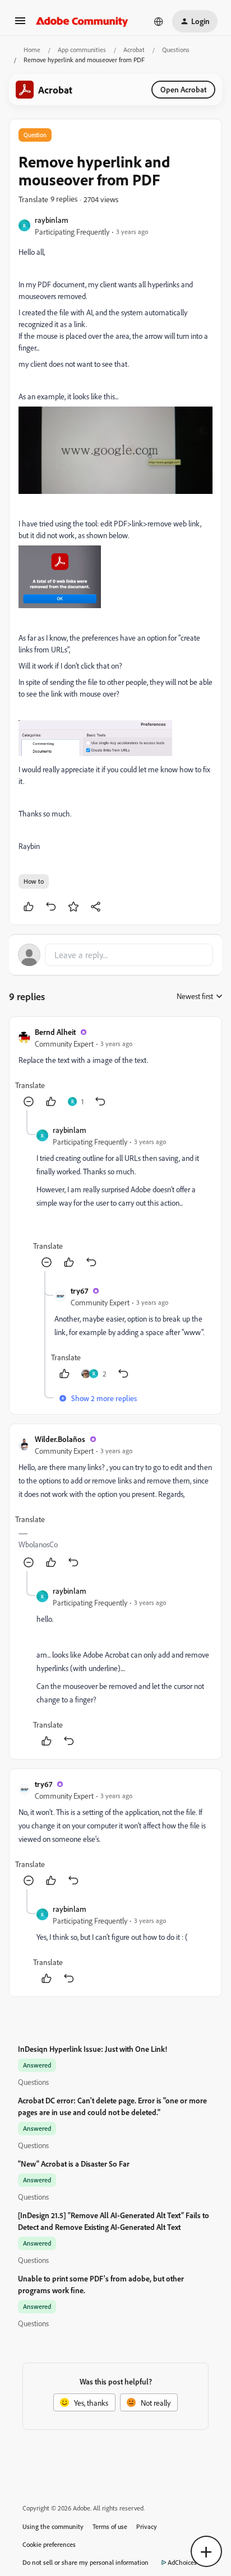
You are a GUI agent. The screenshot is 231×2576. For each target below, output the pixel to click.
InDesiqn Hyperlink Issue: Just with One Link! (93, 2049)
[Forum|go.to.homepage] (82, 21)
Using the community (53, 2526)
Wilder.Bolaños (60, 1439)
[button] (20, 24)
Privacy (147, 2526)
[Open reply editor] (115, 955)
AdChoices (182, 2562)
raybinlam (52, 220)
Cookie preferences (49, 2544)
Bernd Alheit (55, 1032)
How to (34, 881)
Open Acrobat (183, 89)
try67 (79, 1291)
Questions (176, 50)
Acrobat (134, 50)
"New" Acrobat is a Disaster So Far (74, 2164)
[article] (115, 1068)
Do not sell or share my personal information (86, 2562)
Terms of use (110, 2526)
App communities (82, 50)
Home (32, 50)
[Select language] (159, 21)
